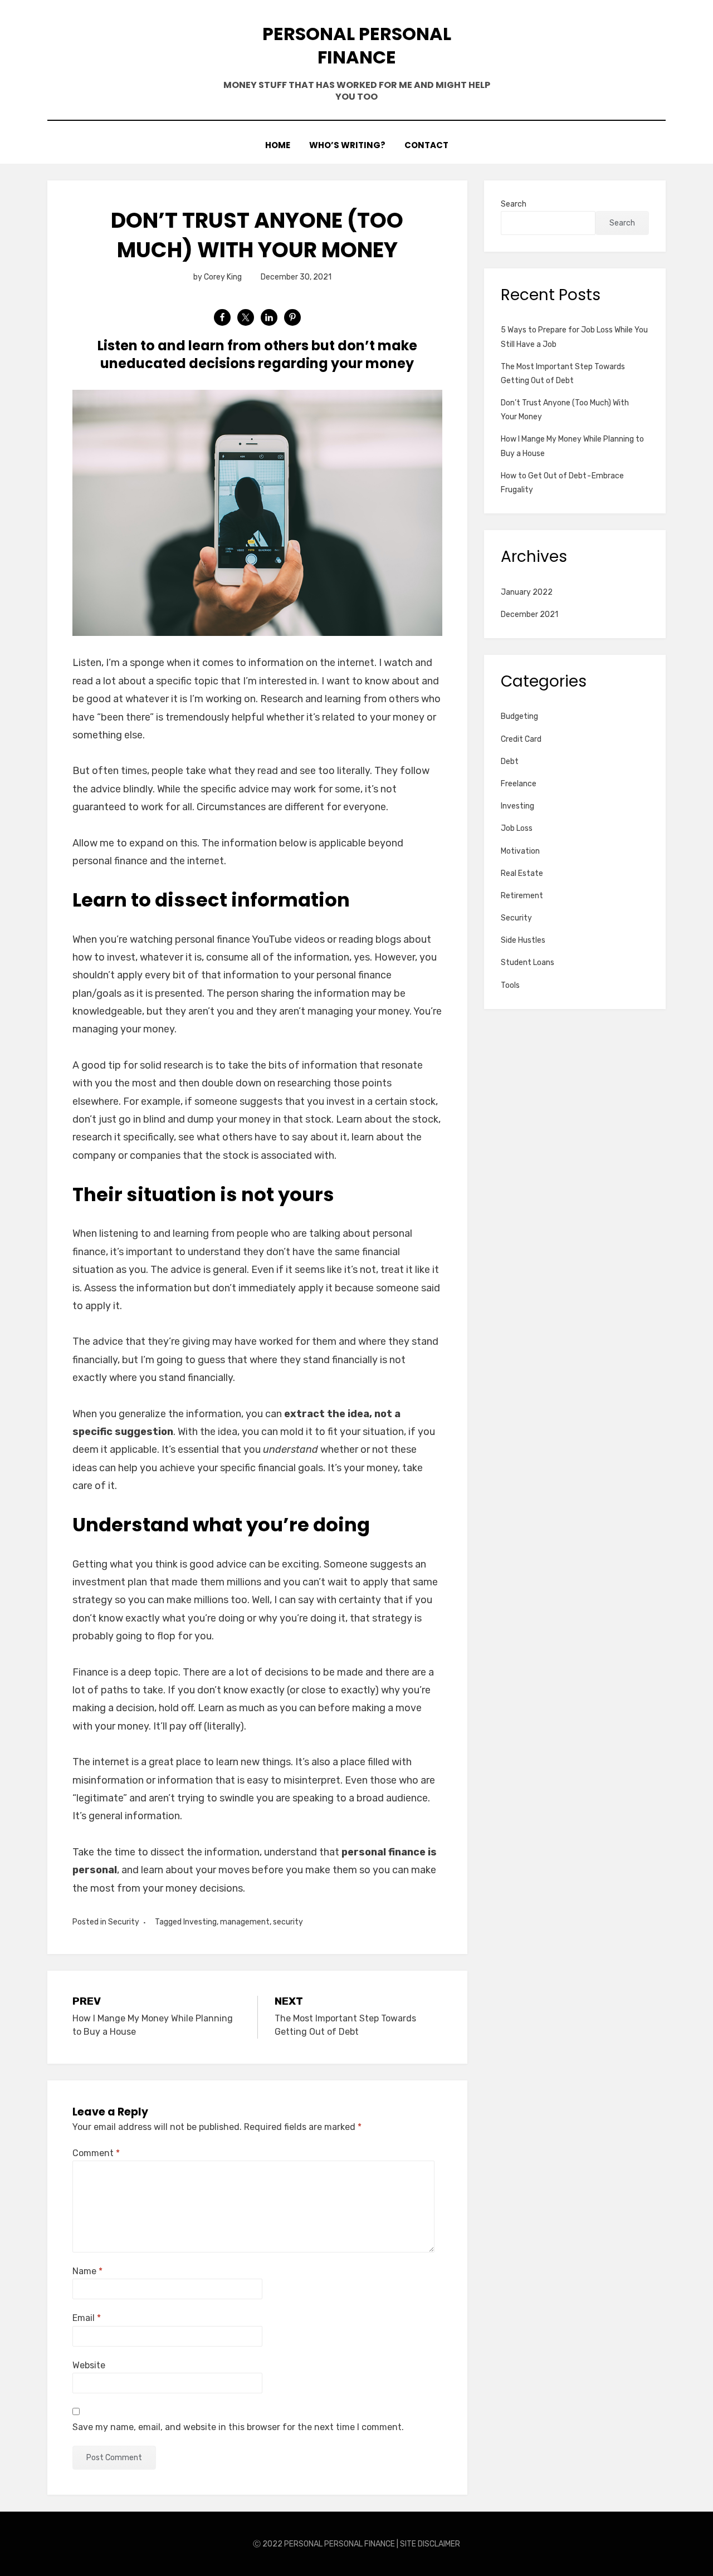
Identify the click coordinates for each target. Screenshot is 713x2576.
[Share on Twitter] (246, 317)
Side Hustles (523, 940)
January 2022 (527, 592)
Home (278, 145)
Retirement (522, 896)
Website (89, 2365)
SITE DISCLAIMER (430, 2544)
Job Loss (517, 828)
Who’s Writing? (347, 145)
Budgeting (519, 716)
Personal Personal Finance (357, 45)
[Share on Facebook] (222, 317)
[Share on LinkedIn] (269, 317)
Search (514, 204)
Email (87, 2318)
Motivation (520, 851)
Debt (510, 761)
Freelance (519, 784)
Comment (96, 2153)
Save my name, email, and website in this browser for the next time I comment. (238, 2427)
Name (87, 2271)
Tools (510, 985)
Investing (200, 1922)
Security (124, 1922)
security (288, 1922)
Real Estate (522, 873)
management (245, 1922)
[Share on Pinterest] (292, 317)
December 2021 (529, 614)
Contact (426, 145)
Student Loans (528, 963)
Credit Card (521, 739)
